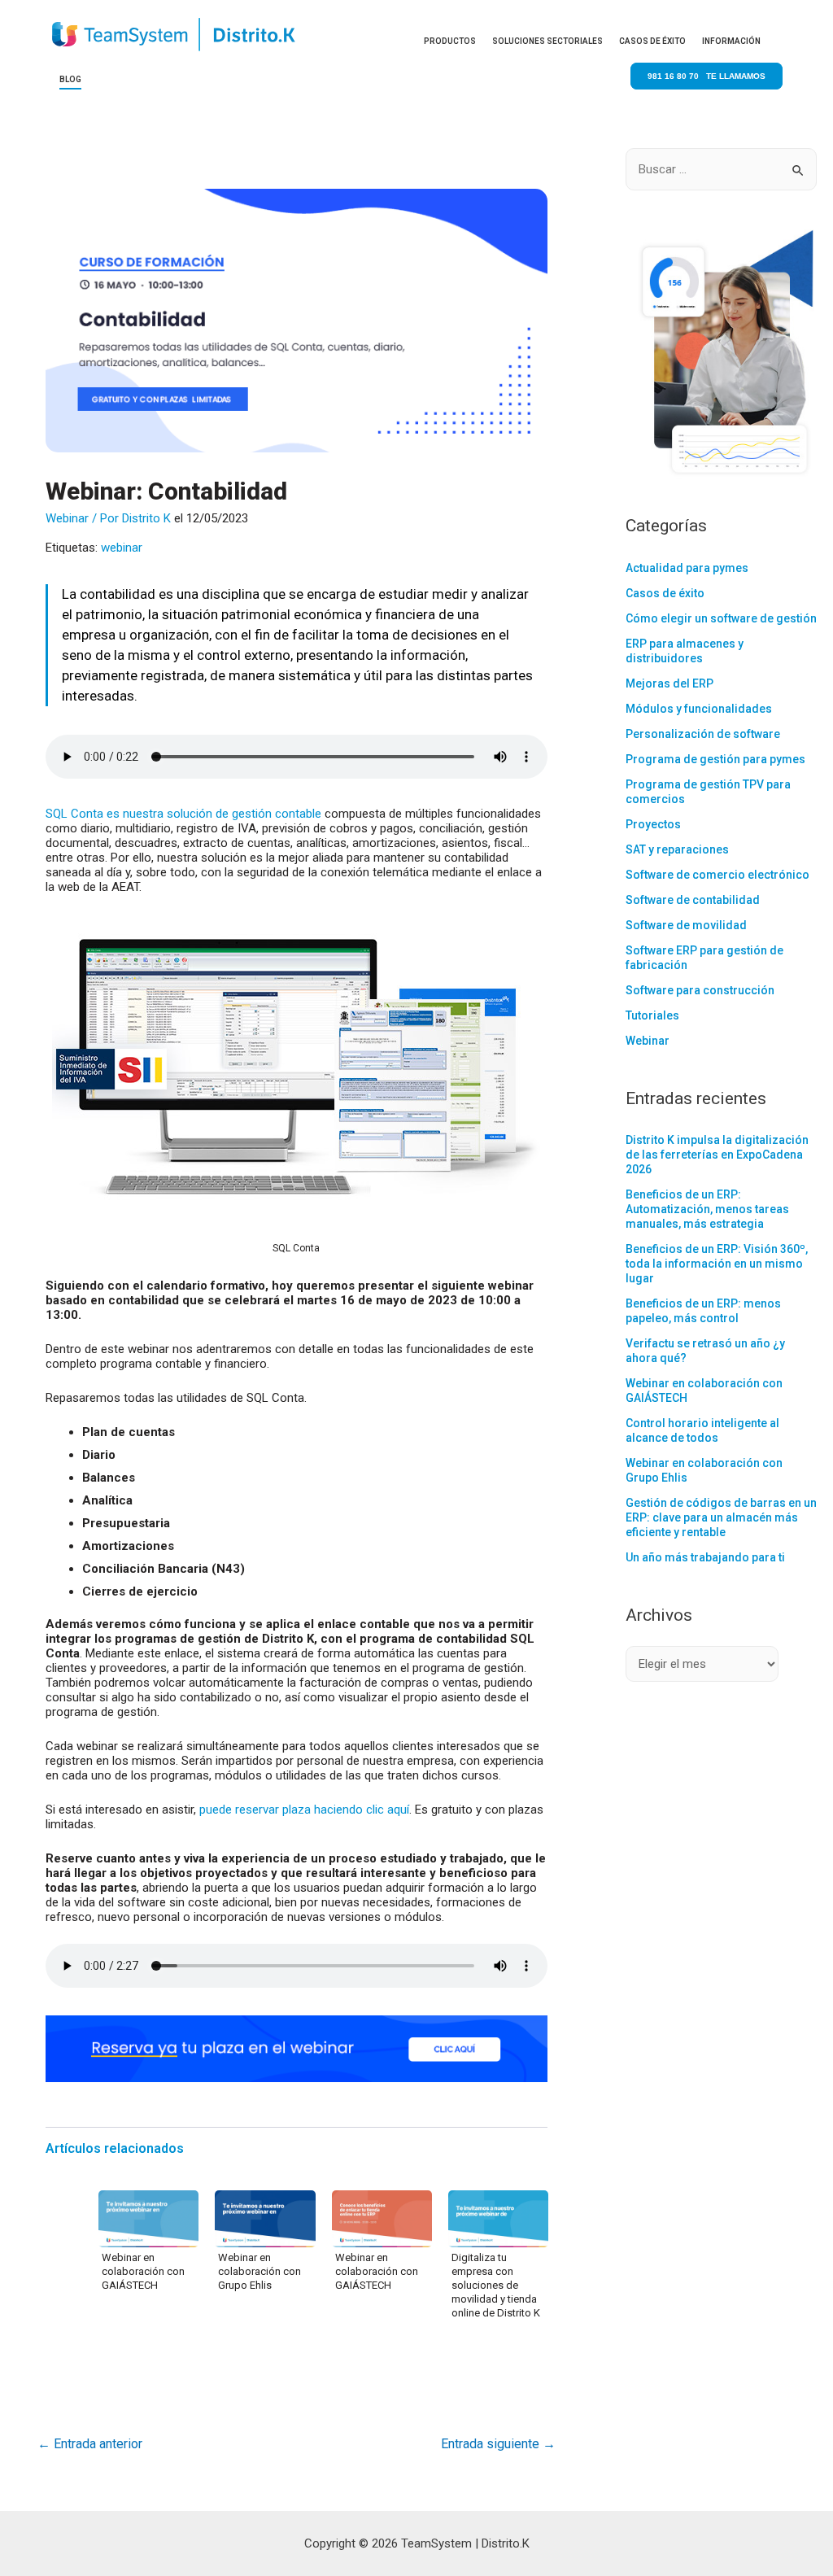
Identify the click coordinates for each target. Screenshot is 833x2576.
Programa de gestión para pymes (715, 759)
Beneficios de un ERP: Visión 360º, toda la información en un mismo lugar (717, 1264)
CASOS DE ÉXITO (652, 41)
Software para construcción (700, 990)
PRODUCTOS (450, 41)
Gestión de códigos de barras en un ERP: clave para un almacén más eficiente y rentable (721, 1517)
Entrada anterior (90, 2444)
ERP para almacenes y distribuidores (685, 651)
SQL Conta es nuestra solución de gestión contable (183, 814)
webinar (122, 548)
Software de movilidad (686, 925)
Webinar (67, 518)
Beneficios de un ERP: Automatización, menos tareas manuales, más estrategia (707, 1209)
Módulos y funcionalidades (699, 709)
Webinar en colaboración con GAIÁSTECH (143, 2271)
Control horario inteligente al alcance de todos (702, 1430)
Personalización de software (703, 734)
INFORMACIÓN (731, 41)
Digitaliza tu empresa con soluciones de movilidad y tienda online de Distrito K (496, 2285)
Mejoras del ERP (669, 683)
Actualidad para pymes (687, 568)
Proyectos (653, 824)
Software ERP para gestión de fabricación (704, 958)
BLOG (70, 79)
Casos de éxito (665, 593)
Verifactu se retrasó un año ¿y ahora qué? (705, 1351)
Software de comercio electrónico (717, 875)
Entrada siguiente (498, 2444)
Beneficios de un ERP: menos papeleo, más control (703, 1311)
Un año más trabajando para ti (705, 1557)
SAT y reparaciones (677, 849)
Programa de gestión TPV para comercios (708, 792)
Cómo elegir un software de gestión (721, 618)
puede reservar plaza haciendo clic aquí (304, 1810)
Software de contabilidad (693, 900)
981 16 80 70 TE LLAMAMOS (707, 76)
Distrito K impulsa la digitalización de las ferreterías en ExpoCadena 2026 (717, 1155)
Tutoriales (652, 1015)
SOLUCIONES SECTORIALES (547, 41)
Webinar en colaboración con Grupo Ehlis (259, 2271)
